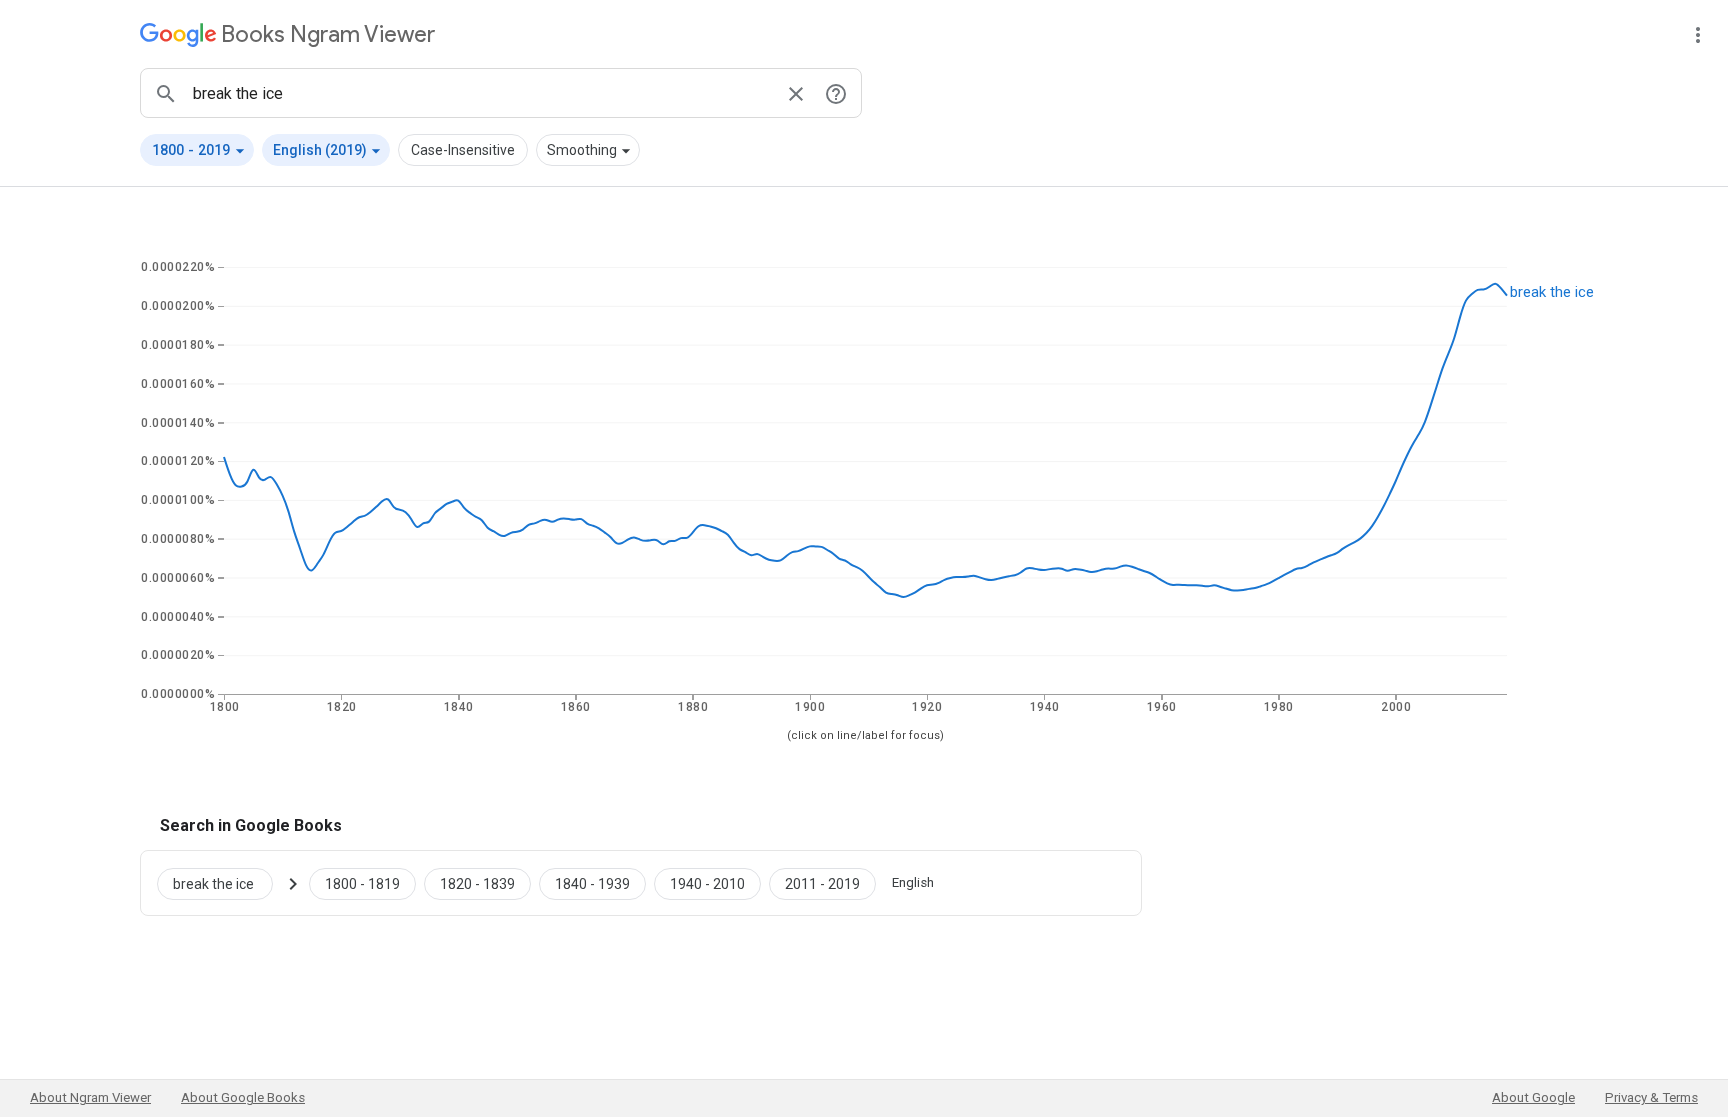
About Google (1533, 1097)
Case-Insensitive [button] (463, 150)
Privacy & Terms (1651, 1097)
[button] (197, 150)
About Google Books (243, 1097)
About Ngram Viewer (90, 1097)
